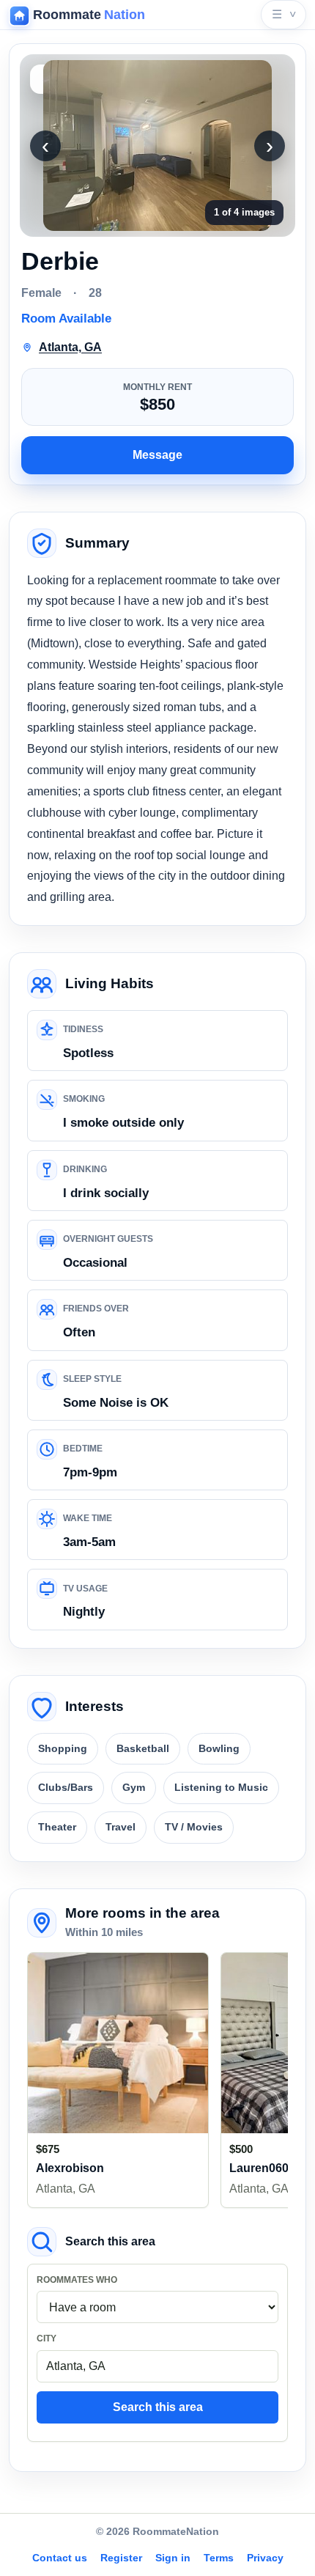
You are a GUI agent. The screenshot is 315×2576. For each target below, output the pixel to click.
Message (157, 455)
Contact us (60, 2558)
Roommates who (77, 2280)
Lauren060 (259, 2168)
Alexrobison (70, 2168)
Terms (219, 2558)
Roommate (89, 15)
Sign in (173, 2558)
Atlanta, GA (66, 2189)
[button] (157, 146)
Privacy (265, 2558)
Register (121, 2558)
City (47, 2338)
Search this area (158, 2407)
